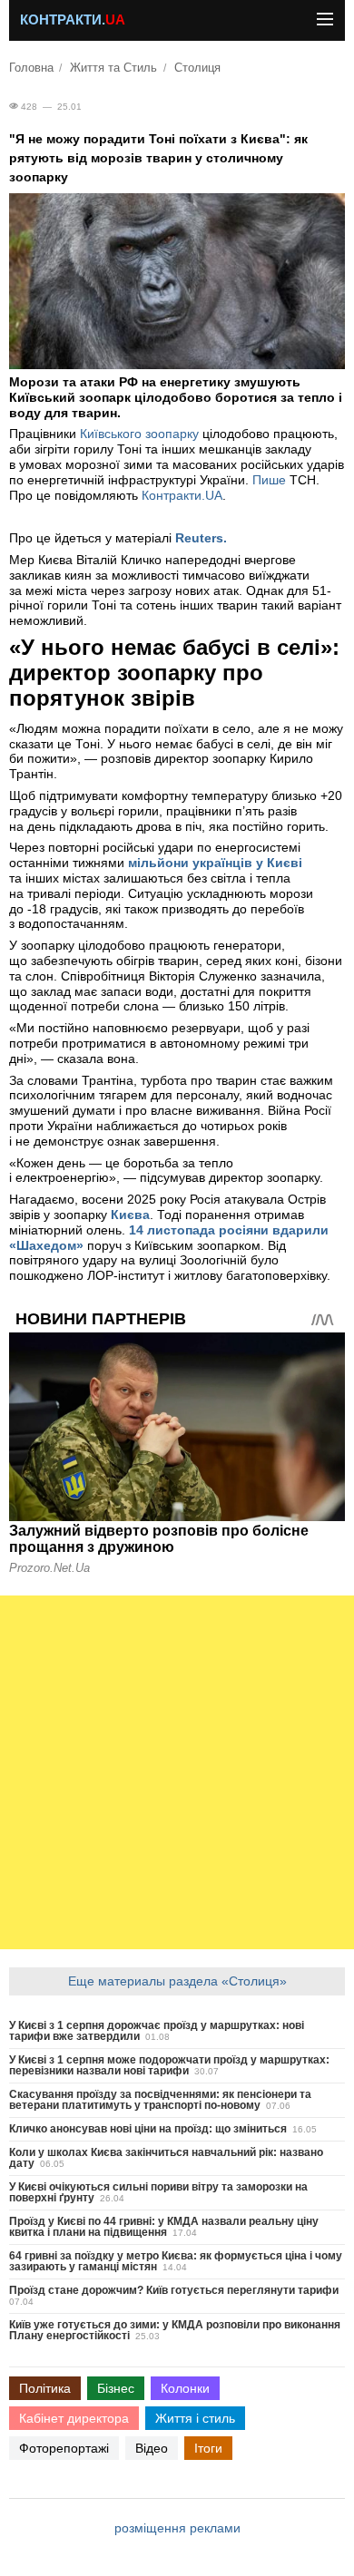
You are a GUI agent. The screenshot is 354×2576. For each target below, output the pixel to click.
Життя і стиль (195, 2418)
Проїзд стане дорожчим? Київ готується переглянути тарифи (174, 2290)
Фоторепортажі (64, 2448)
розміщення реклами (177, 2528)
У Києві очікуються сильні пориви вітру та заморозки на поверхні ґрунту (158, 2192)
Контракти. (73, 20)
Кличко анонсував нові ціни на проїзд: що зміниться (148, 2129)
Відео (152, 2448)
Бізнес (116, 2388)
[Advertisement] (177, 1772)
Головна (31, 68)
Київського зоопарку (141, 434)
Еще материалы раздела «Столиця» (177, 1981)
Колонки (185, 2388)
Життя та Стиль (113, 68)
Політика (45, 2388)
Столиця (197, 68)
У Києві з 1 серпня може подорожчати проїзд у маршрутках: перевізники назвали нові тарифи (169, 2065)
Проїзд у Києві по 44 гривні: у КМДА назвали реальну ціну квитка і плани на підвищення (164, 2227)
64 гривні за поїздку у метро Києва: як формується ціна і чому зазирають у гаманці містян (176, 2261)
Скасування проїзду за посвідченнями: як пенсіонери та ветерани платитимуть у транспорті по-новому (160, 2100)
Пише (269, 480)
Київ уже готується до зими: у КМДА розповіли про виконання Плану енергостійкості (175, 2330)
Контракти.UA (182, 495)
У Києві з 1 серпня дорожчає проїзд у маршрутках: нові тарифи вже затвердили (157, 2031)
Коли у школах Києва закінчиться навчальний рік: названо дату (166, 2158)
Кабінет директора (74, 2418)
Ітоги (208, 2448)
